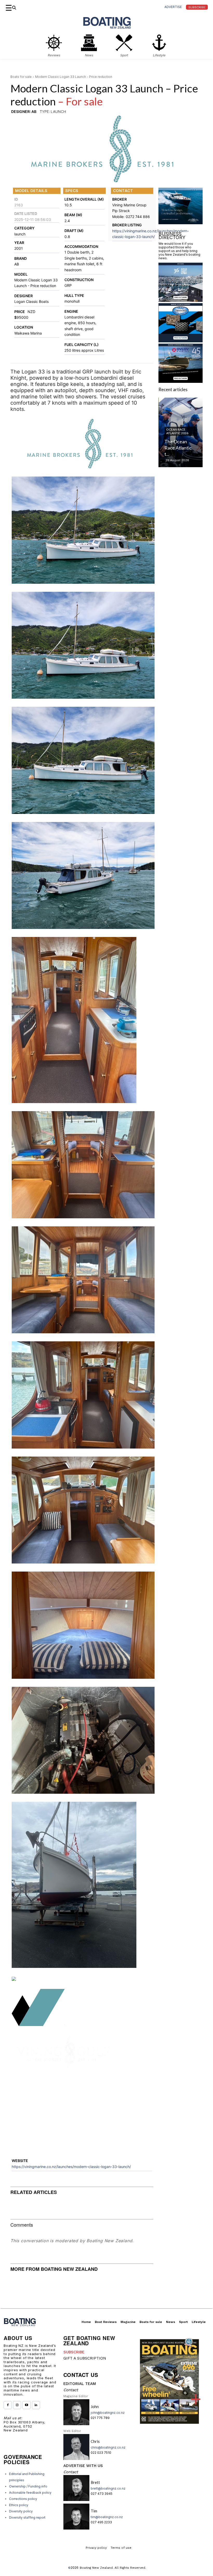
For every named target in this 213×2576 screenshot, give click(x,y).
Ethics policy (19, 2505)
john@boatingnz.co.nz (108, 2413)
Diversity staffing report (27, 2517)
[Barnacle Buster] (181, 355)
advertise (173, 7)
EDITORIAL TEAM (80, 2384)
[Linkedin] (36, 2405)
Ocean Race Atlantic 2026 (177, 446)
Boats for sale (21, 77)
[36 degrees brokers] (181, 315)
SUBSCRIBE (74, 2352)
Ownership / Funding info (28, 2486)
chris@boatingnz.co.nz (108, 2447)
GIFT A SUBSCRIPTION (85, 2358)
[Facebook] (8, 2405)
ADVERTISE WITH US (83, 2466)
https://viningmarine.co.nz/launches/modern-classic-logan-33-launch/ (71, 2167)
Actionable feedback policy (30, 2493)
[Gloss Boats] (181, 237)
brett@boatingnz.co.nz (108, 2488)
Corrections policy (23, 2499)
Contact (71, 2390)
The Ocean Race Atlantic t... (178, 463)
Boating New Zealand (96, 2568)
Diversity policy (21, 2511)
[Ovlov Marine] (181, 396)
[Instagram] (17, 2405)
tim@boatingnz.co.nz (107, 2517)
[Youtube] (26, 2405)
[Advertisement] (82, 2115)
